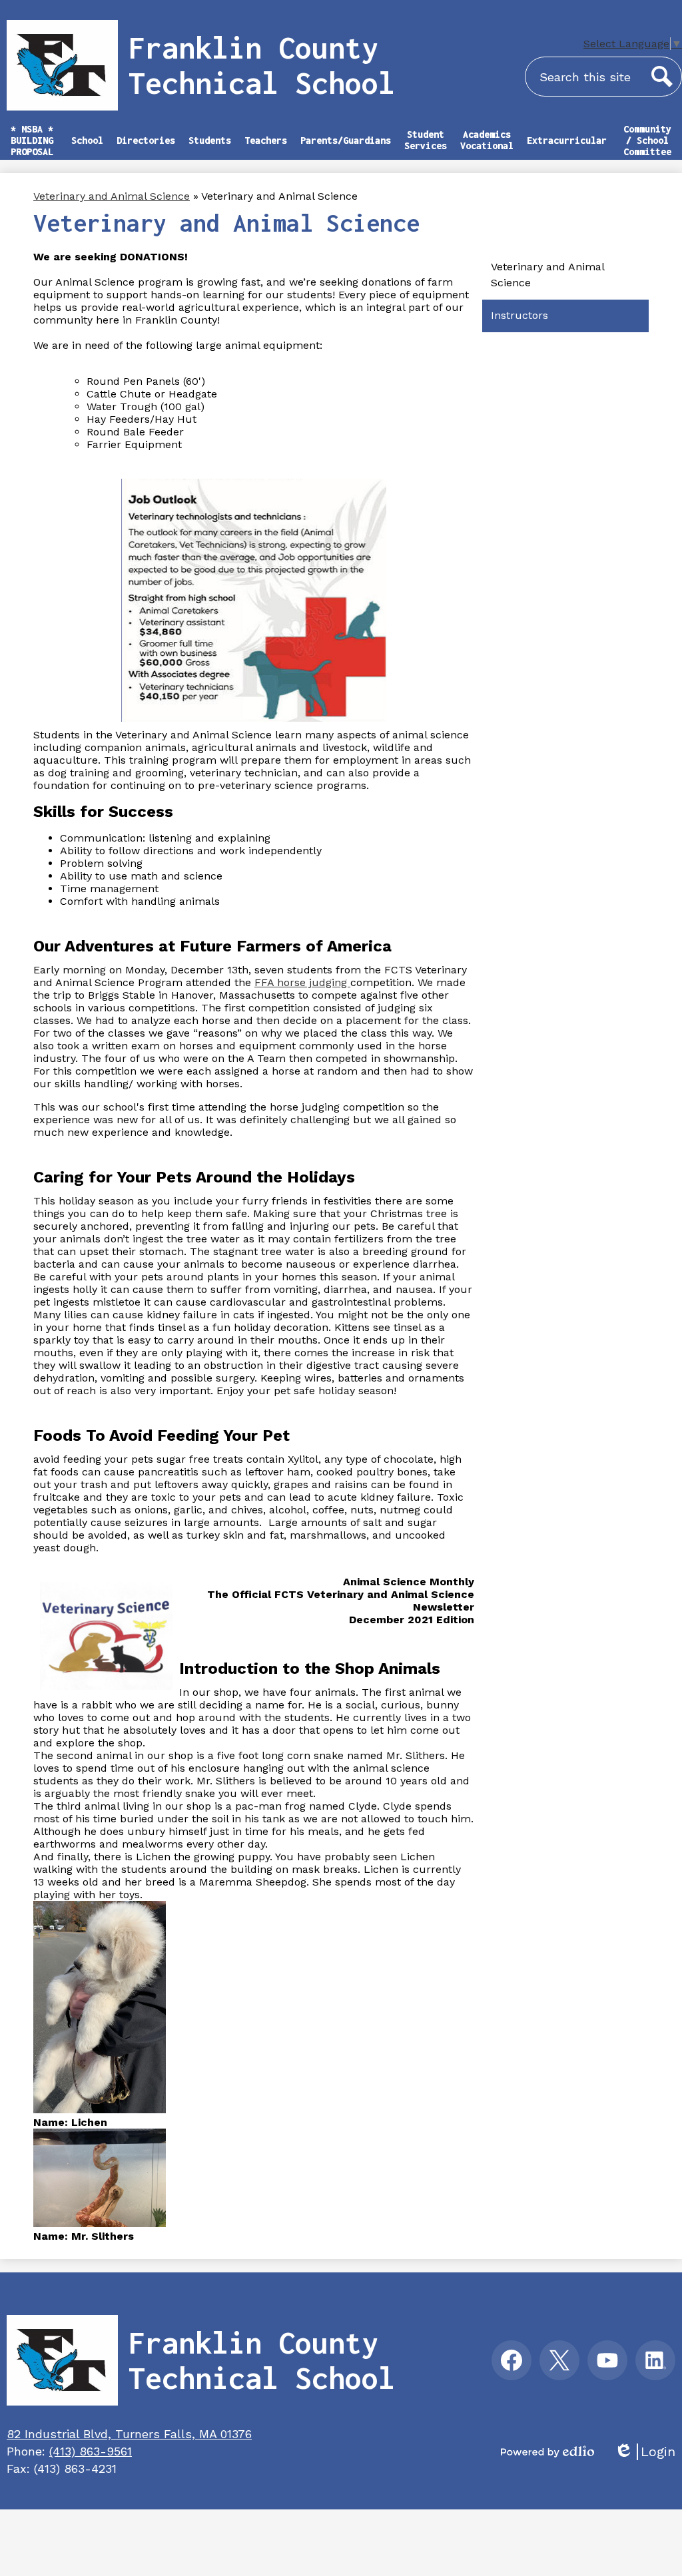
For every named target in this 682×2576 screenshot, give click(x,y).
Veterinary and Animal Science (112, 196)
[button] (87, 146)
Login (645, 2452)
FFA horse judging (302, 982)
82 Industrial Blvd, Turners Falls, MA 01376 (129, 2434)
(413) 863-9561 (91, 2451)
